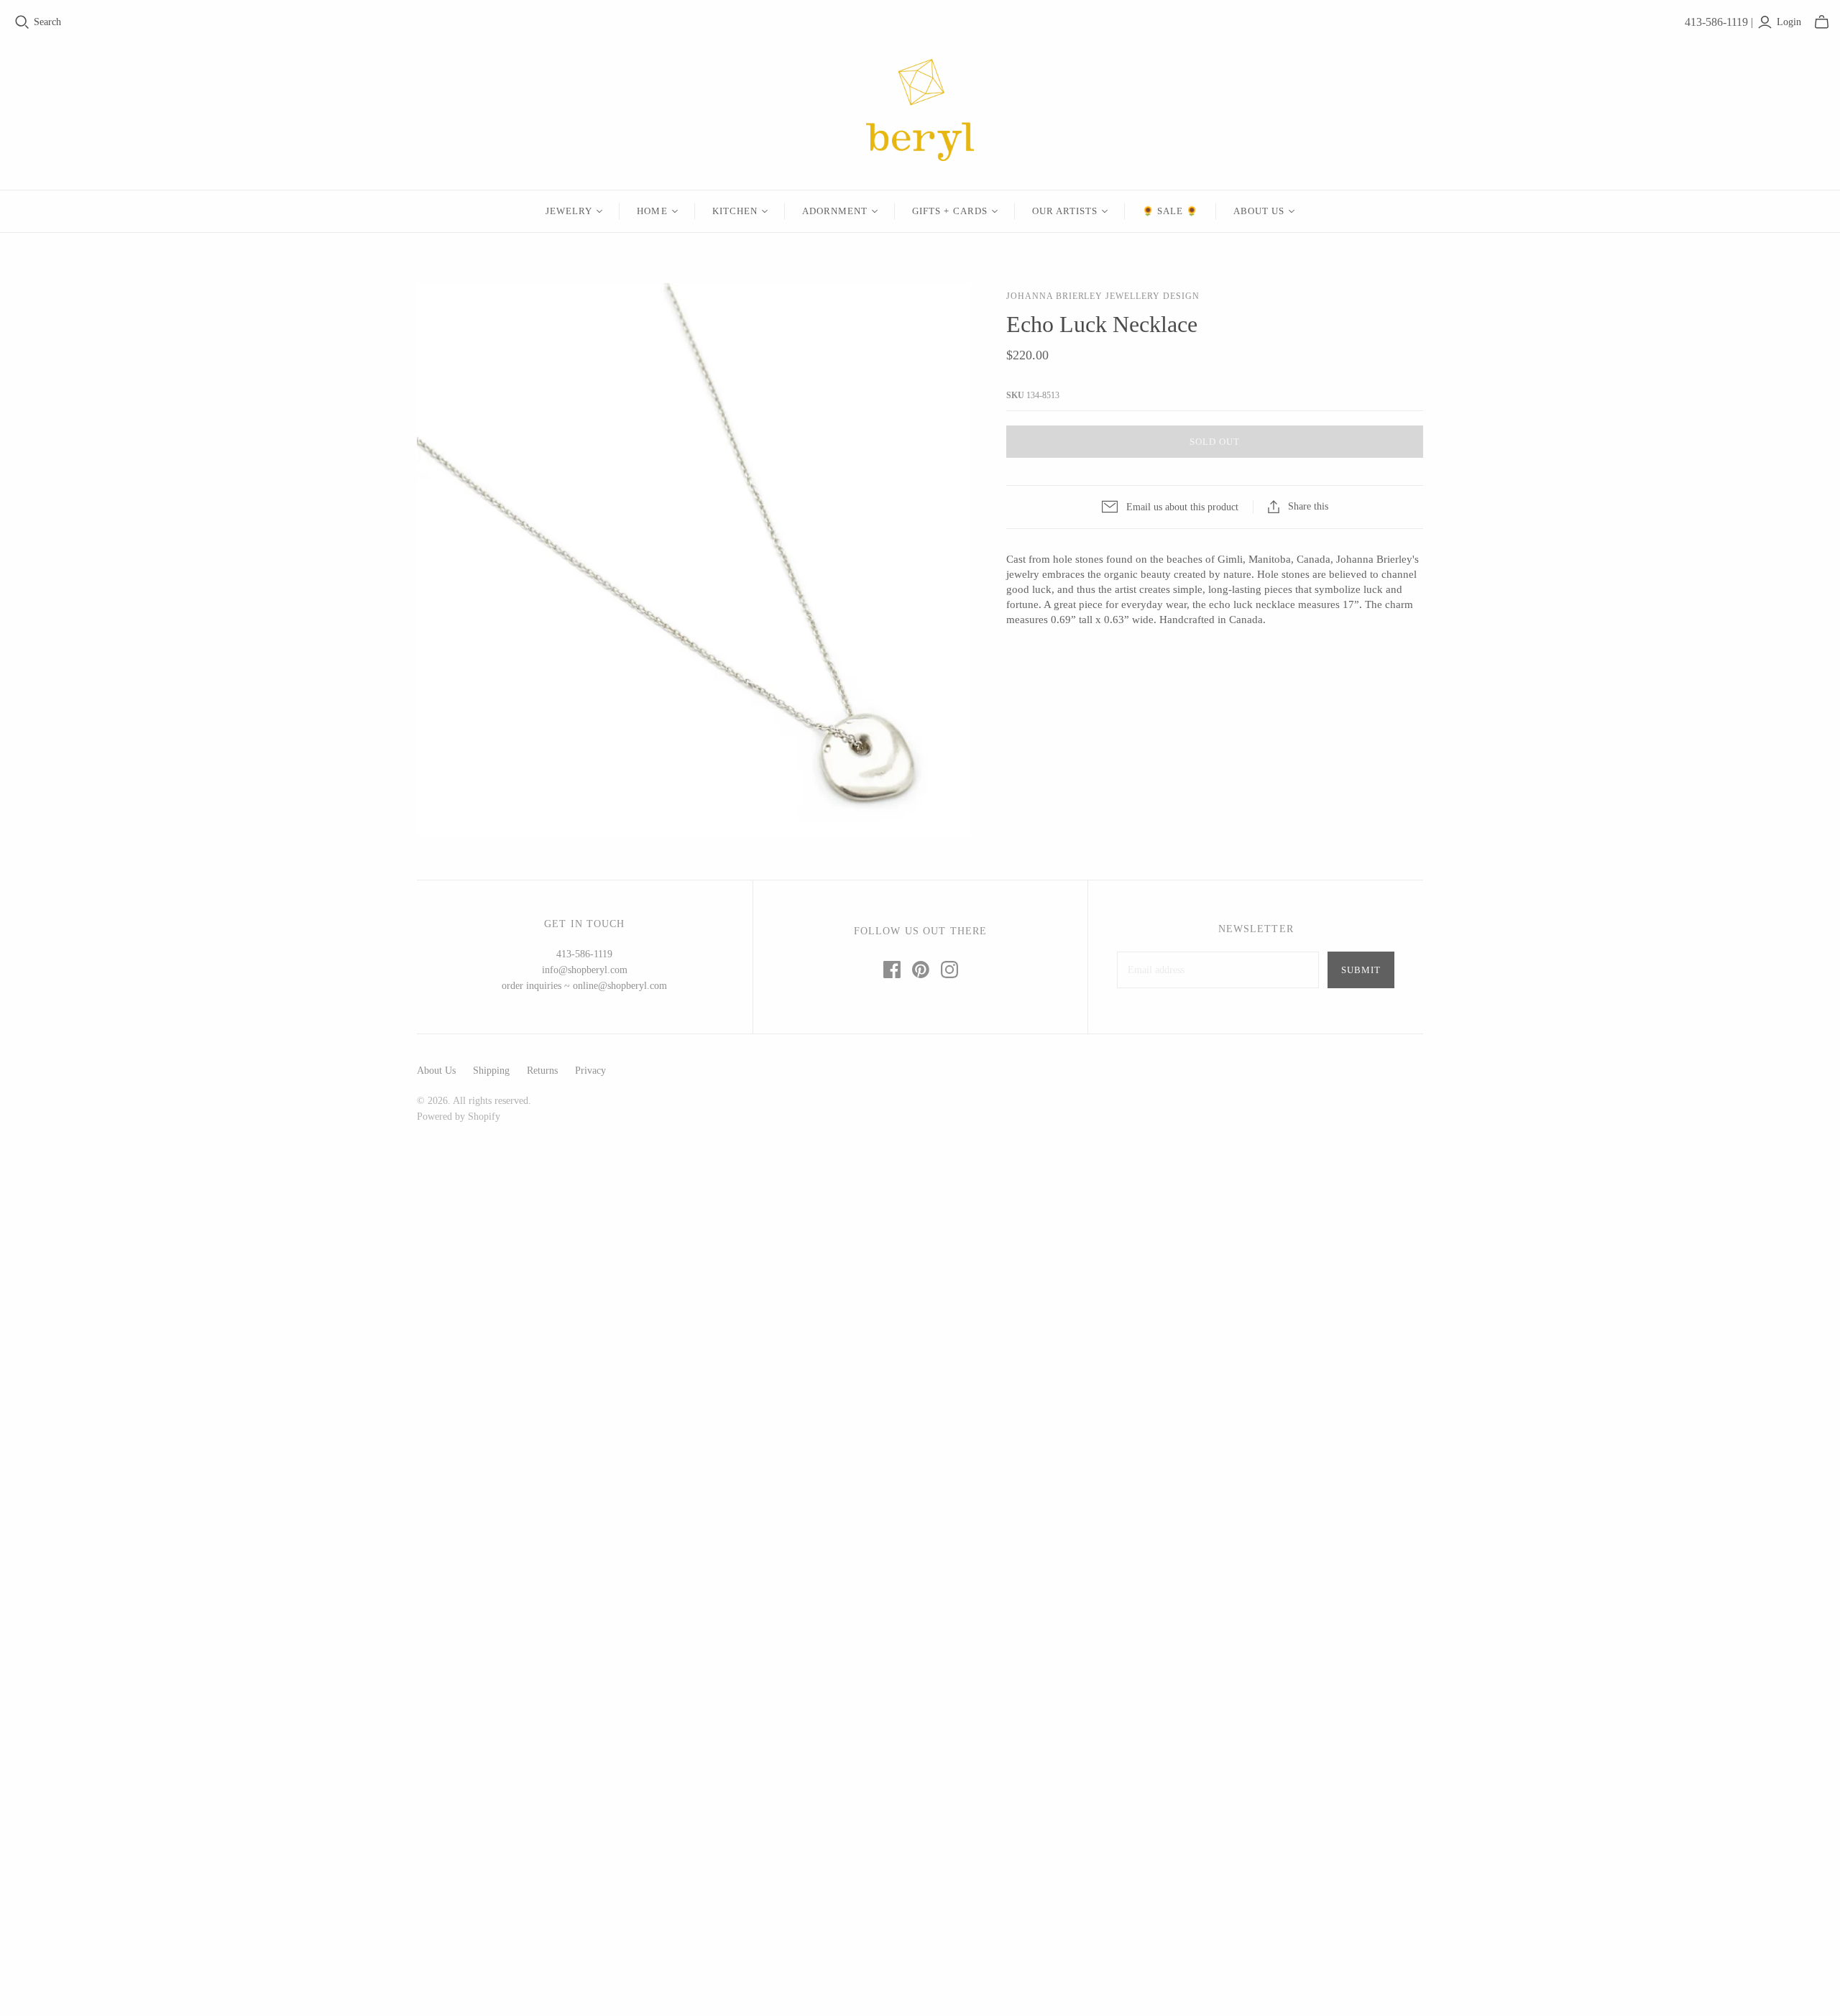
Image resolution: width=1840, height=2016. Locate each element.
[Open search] (22, 22)
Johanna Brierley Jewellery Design (1103, 296)
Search (47, 22)
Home (652, 211)
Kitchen (735, 211)
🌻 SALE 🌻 (1170, 211)
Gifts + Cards (950, 211)
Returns (542, 1071)
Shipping (491, 1071)
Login (1789, 22)
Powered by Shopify (459, 1117)
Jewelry (569, 211)
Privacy (590, 1071)
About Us (1259, 211)
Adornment (835, 211)
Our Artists (1065, 211)
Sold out (1215, 442)
